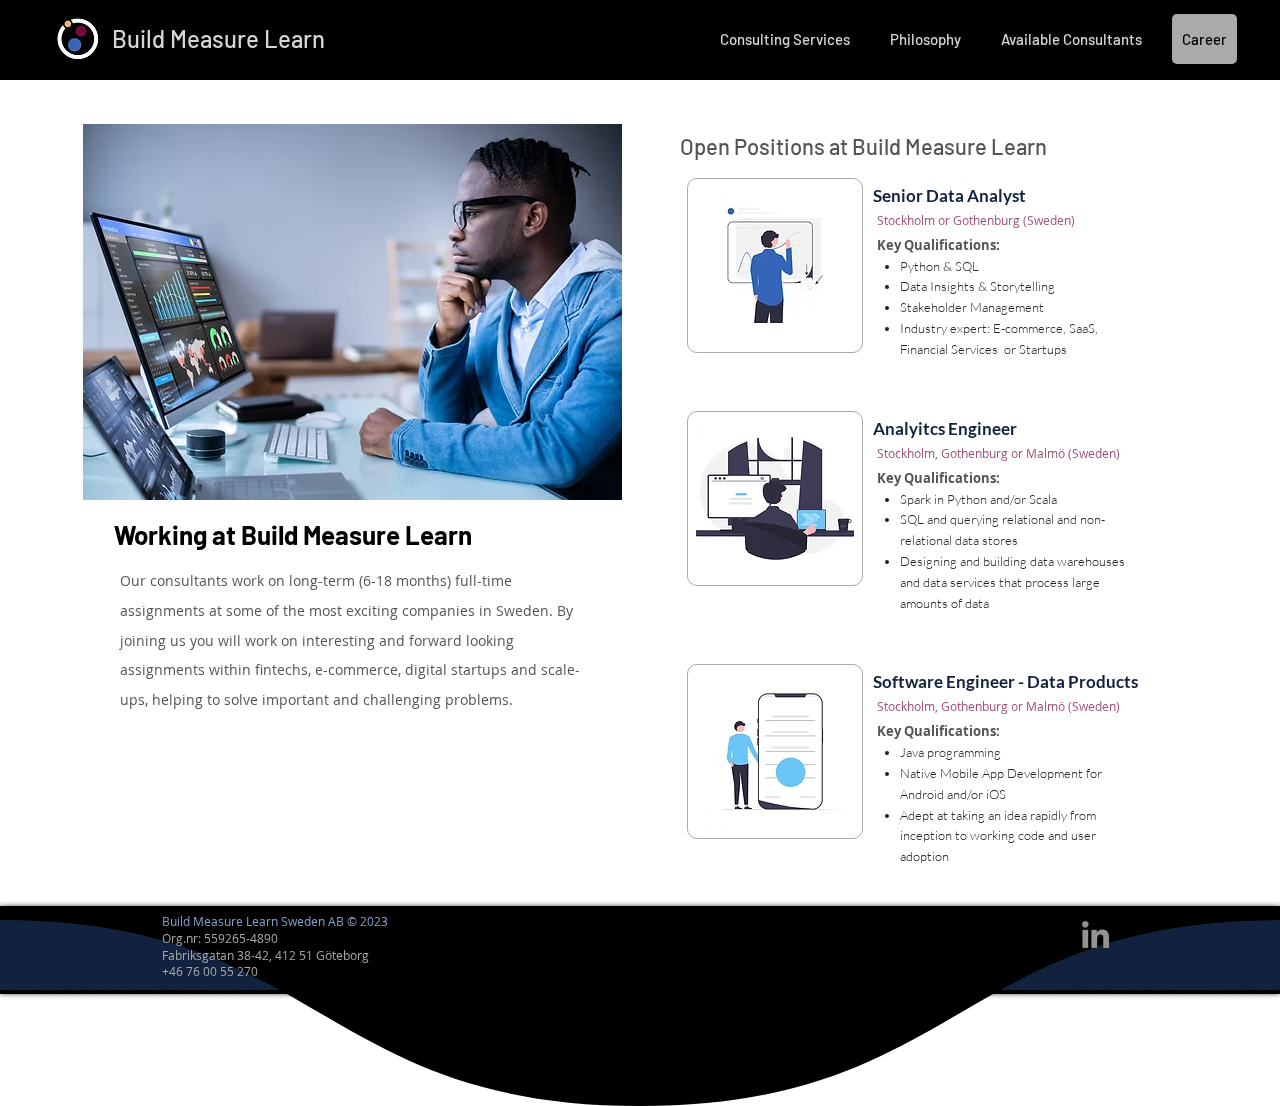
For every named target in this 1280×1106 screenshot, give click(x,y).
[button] (785, 39)
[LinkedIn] (1095, 934)
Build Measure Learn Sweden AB (253, 921)
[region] (915, 285)
